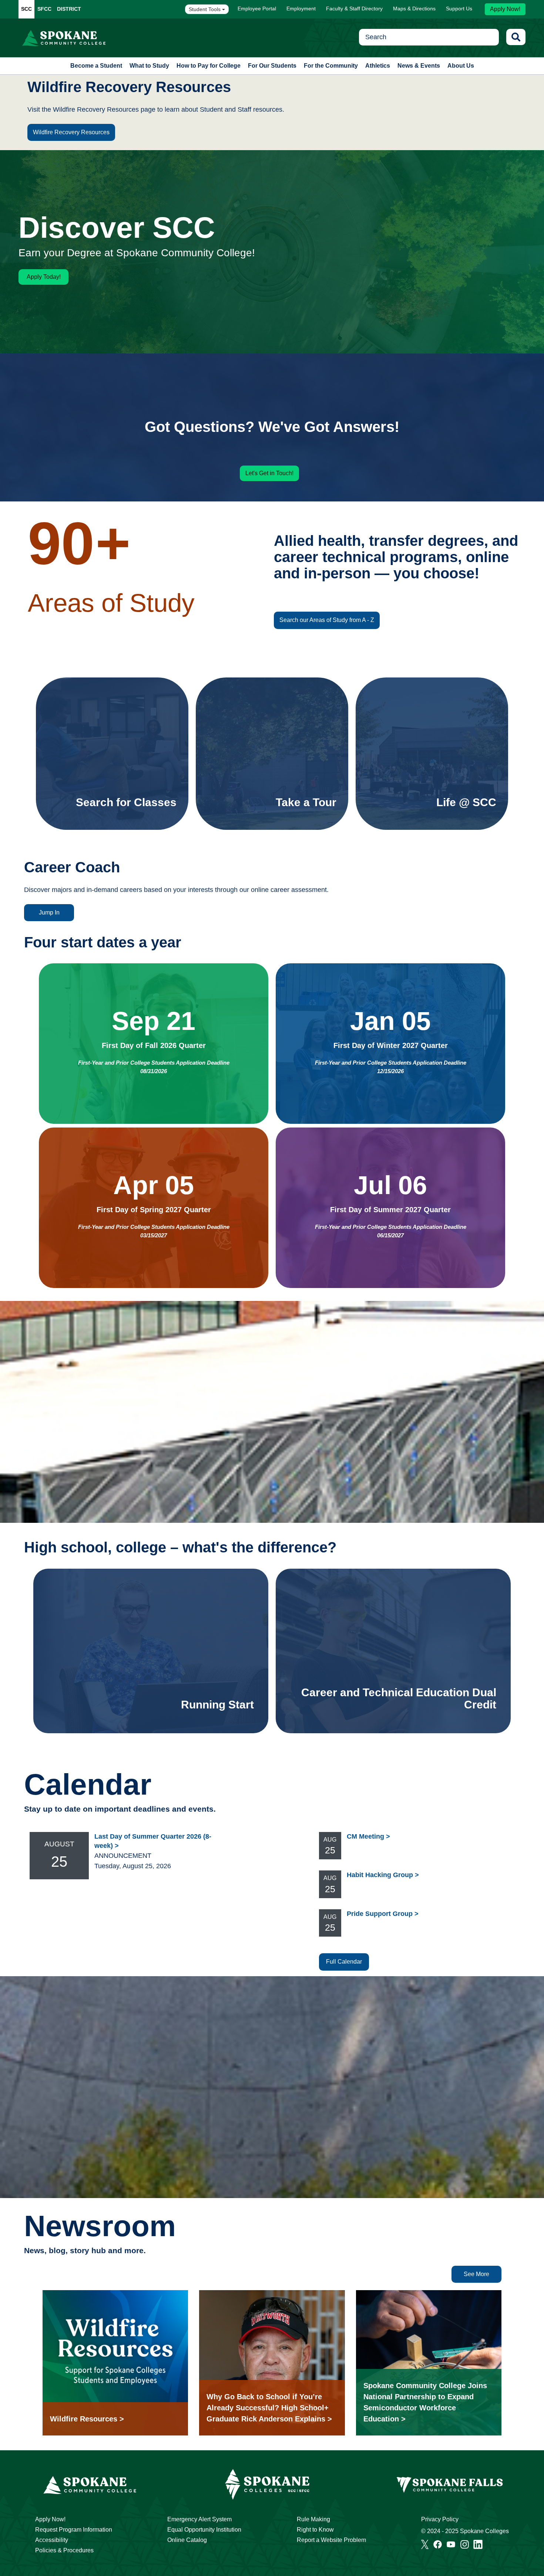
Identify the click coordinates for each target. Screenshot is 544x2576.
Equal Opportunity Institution (204, 2530)
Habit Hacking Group (380, 1875)
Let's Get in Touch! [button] (269, 473)
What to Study (149, 66)
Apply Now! (505, 9)
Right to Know (315, 2530)
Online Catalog (187, 2540)
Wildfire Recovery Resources (71, 132)
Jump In (49, 912)
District (69, 9)
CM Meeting (365, 1836)
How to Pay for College (209, 66)
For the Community (331, 66)
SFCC (44, 9)
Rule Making (313, 2519)
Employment (301, 9)
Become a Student (96, 66)
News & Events (419, 66)
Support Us (459, 9)
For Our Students (272, 66)
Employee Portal (257, 9)
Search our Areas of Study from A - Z (327, 620)
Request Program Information (74, 2530)
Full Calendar (344, 1962)
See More (476, 2274)
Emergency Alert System (199, 2519)
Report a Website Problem (331, 2540)
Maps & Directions (414, 9)
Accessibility (52, 2540)
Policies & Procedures (64, 2550)
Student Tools (205, 9)
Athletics (378, 66)
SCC (26, 9)
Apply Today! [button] (44, 277)
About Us (461, 66)
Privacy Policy (440, 2519)
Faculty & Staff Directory (354, 9)
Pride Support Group (380, 1914)
